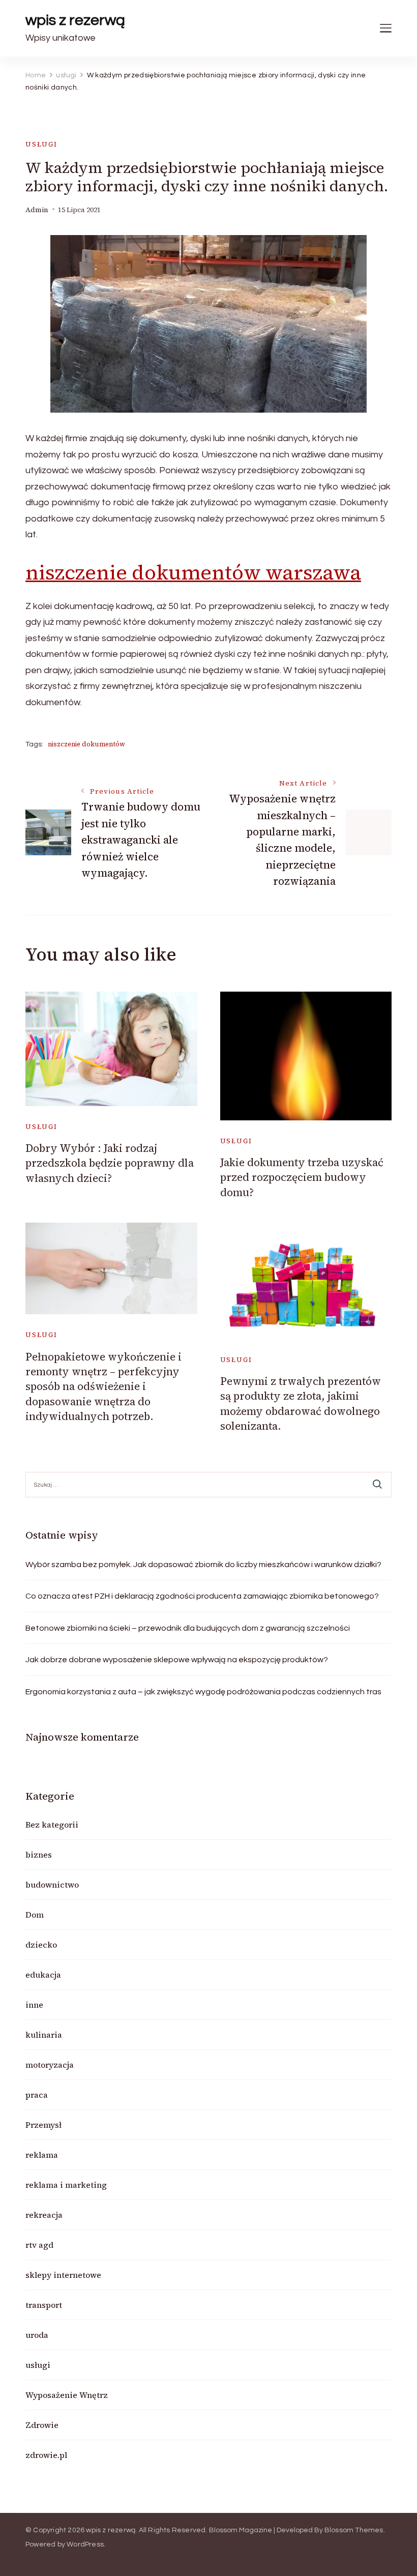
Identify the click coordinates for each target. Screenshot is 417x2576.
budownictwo (52, 1885)
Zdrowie (42, 2425)
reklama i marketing (66, 2185)
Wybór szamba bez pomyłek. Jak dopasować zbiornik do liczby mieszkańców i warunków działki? (203, 1565)
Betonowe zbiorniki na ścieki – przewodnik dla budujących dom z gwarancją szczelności (188, 1628)
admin (37, 210)
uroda (37, 2335)
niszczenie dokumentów (86, 744)
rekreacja (44, 2215)
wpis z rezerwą (75, 20)
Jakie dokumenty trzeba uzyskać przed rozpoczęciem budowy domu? (302, 1177)
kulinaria (44, 2035)
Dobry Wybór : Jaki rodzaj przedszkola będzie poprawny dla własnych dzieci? (110, 1163)
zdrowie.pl (46, 2455)
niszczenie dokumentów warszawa (193, 572)
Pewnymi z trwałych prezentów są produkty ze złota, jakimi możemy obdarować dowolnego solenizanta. (301, 1403)
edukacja (43, 1975)
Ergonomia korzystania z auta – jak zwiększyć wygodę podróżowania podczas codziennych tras (203, 1692)
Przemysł (43, 2125)
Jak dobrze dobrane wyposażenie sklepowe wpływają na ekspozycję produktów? (177, 1660)
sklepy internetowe (63, 2275)
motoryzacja (50, 2065)
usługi (41, 144)
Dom (35, 1915)
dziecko (41, 1945)
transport (44, 2305)
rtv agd (39, 2245)
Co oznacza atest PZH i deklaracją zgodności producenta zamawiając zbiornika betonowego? (202, 1596)
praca (37, 2095)
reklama (42, 2155)
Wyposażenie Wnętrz (67, 2395)
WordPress (85, 2544)
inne (34, 2005)
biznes (39, 1855)
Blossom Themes (354, 2530)
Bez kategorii (52, 1825)
